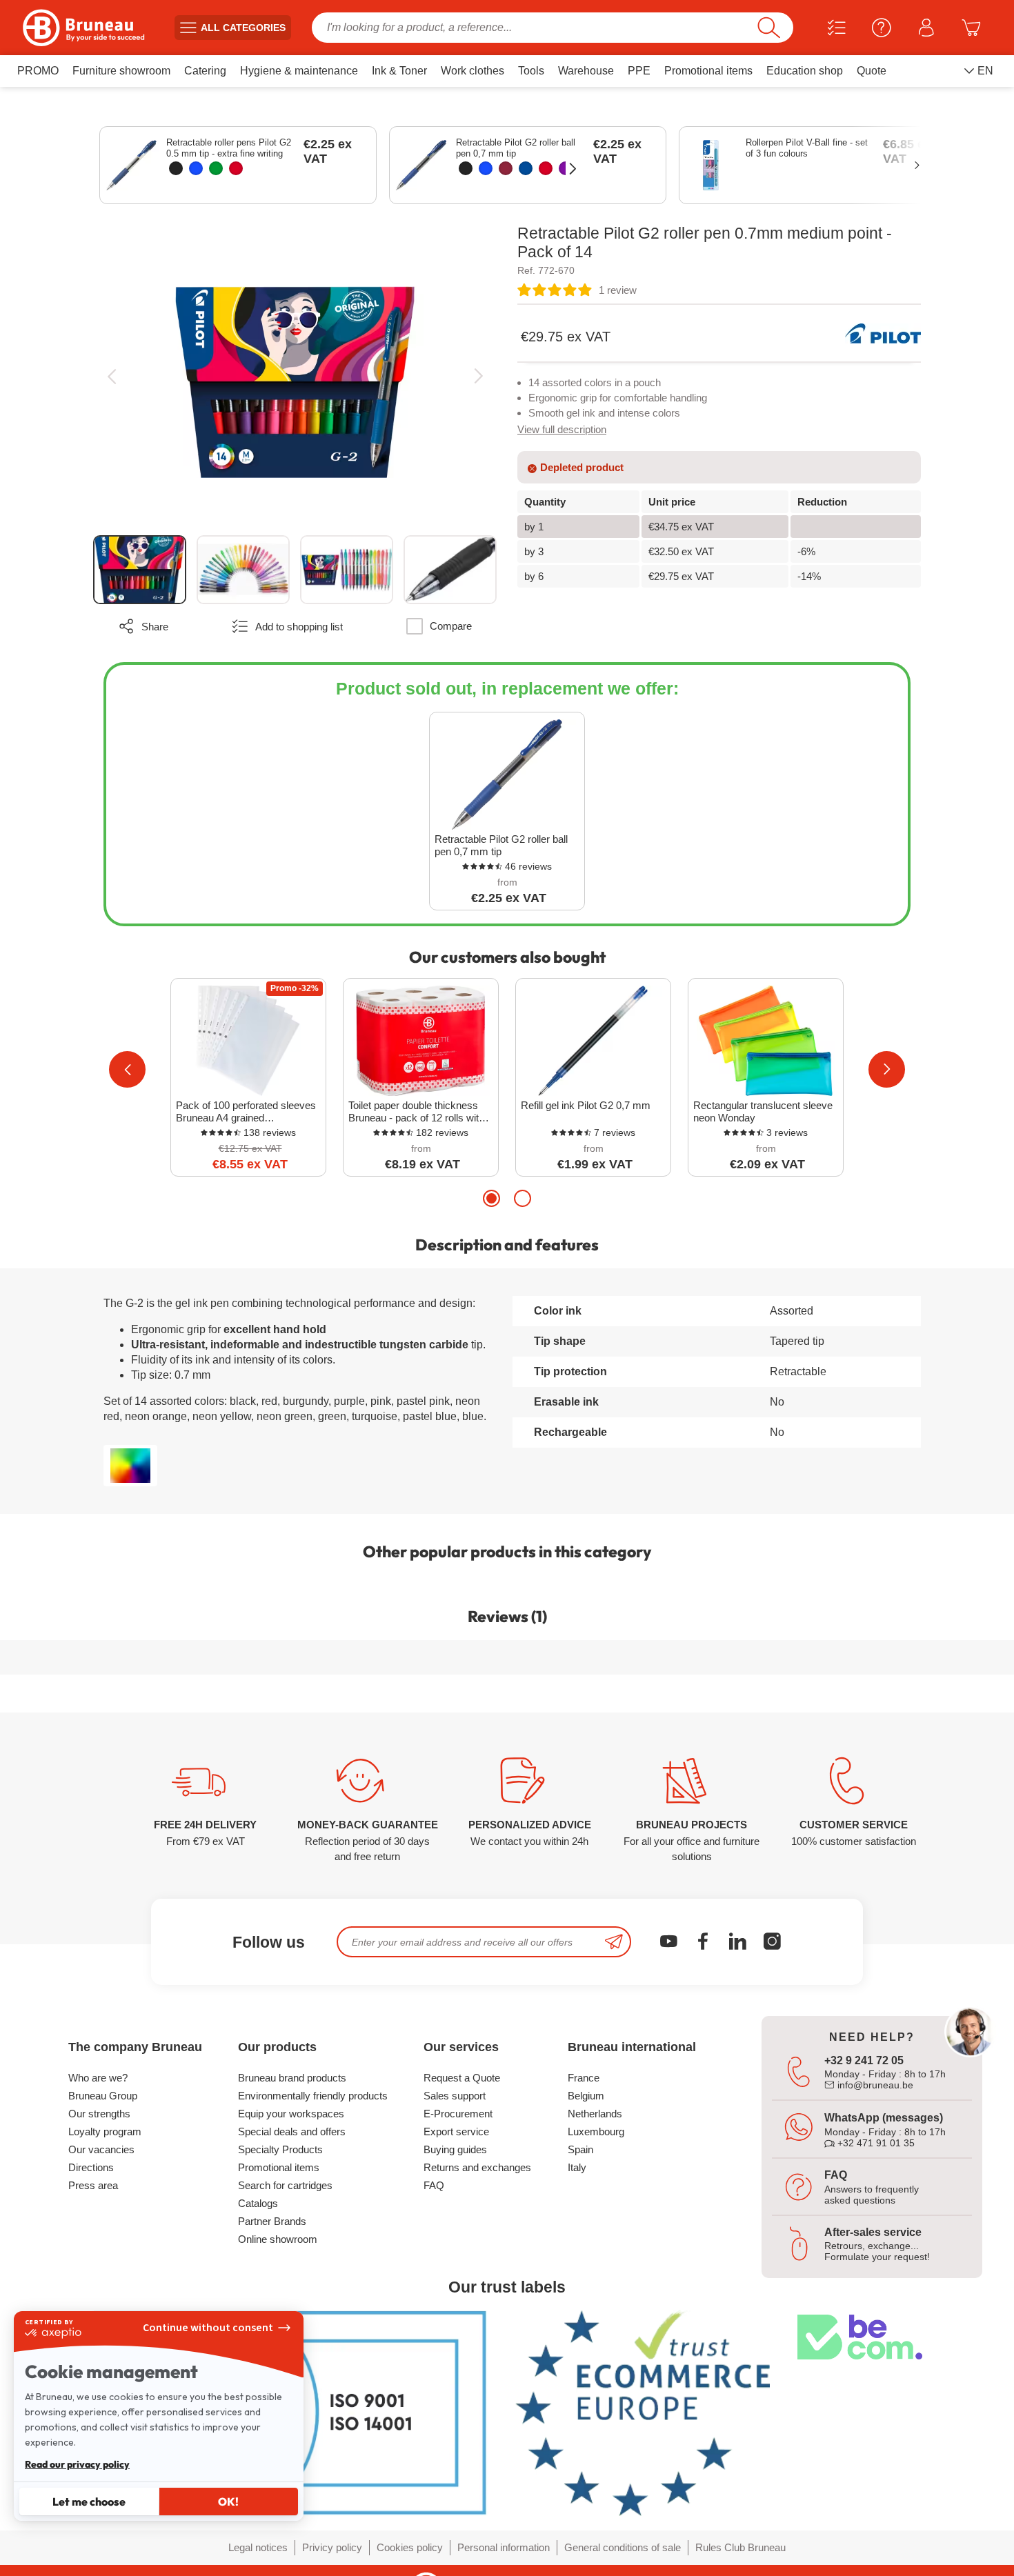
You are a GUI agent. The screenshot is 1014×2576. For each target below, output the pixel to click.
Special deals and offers (292, 2131)
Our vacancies (101, 2149)
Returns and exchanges (477, 2167)
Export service (456, 2131)
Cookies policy (410, 2547)
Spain (580, 2149)
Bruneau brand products (292, 2078)
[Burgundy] (506, 168)
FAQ (434, 2185)
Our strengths (99, 2114)
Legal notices (258, 2547)
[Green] (216, 168)
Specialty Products (280, 2149)
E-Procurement (458, 2114)
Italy (577, 2167)
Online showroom (278, 2239)
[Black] (176, 168)
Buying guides (455, 2149)
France (584, 2078)
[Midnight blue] (526, 168)
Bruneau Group (103, 2096)
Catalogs (258, 2203)
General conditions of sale (623, 2547)
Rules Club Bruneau (740, 2547)
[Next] (478, 376)
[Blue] (196, 168)
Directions (91, 2167)
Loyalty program (105, 2131)
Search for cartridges (285, 2185)
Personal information (504, 2547)
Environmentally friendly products (313, 2096)
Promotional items (279, 2167)
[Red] (236, 168)
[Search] (769, 28)
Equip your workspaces (291, 2114)
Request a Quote (462, 2078)
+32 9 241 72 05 (864, 2060)
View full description (562, 429)
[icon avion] (614, 1942)
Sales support (455, 2096)
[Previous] (111, 376)
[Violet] (566, 168)
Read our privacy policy (77, 2464)
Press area (93, 2185)
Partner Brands (272, 2221)
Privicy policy (332, 2547)
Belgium (586, 2096)
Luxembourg (596, 2131)
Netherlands (595, 2114)
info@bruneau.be (874, 2085)
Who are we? (98, 2078)
